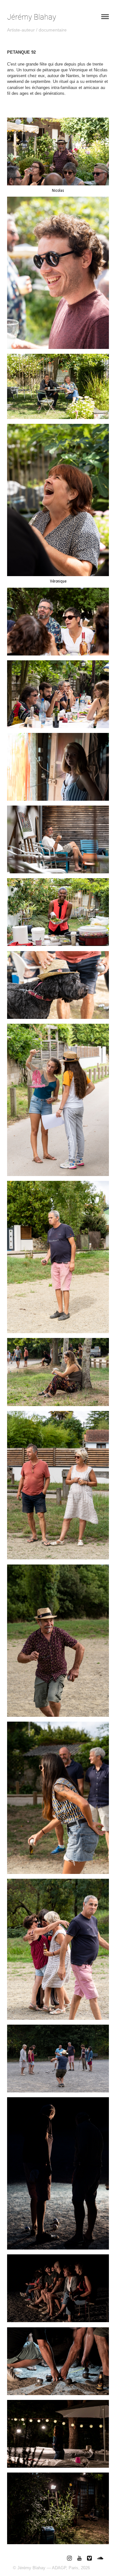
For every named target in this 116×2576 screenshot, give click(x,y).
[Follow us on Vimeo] (89, 2558)
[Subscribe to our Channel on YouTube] (79, 2558)
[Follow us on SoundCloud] (100, 2558)
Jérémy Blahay (32, 17)
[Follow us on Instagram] (69, 2558)
